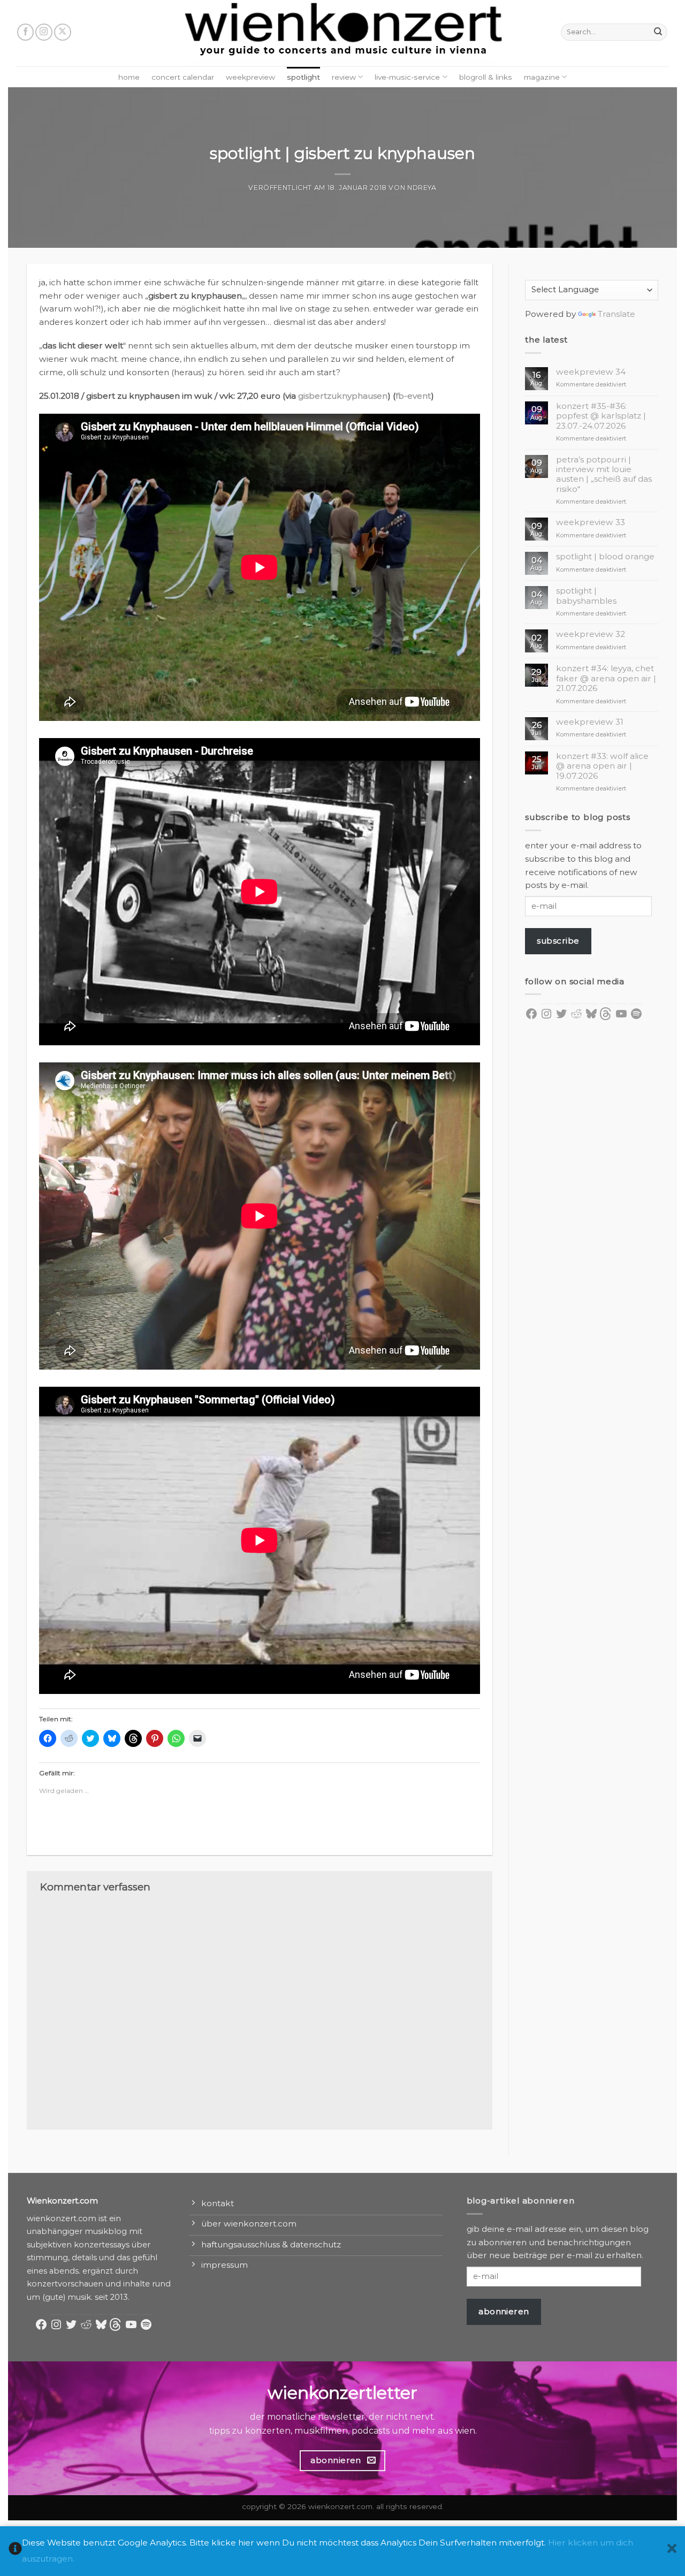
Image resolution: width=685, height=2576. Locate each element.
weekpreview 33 (591, 522)
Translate (616, 314)
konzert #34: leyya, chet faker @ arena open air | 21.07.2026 (606, 678)
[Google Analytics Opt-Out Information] (15, 2551)
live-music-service (407, 77)
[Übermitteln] (658, 32)
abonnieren (504, 2311)
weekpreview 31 (590, 722)
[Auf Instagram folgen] (44, 32)
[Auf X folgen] (63, 32)
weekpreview (250, 77)
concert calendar (183, 77)
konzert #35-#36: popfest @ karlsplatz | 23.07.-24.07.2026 (601, 416)
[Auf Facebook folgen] (26, 32)
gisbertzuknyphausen (343, 396)
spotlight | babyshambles (586, 596)
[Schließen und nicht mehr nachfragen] (672, 2551)
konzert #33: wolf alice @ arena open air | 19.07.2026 (602, 766)
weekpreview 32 (591, 634)
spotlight (303, 77)
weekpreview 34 (591, 372)
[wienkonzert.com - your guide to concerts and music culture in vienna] (342, 33)
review (344, 77)
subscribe (558, 941)
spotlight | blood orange (605, 557)
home (129, 77)
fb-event (413, 396)
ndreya (422, 188)
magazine (542, 77)
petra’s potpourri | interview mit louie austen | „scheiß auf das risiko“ (604, 474)
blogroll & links (486, 77)
